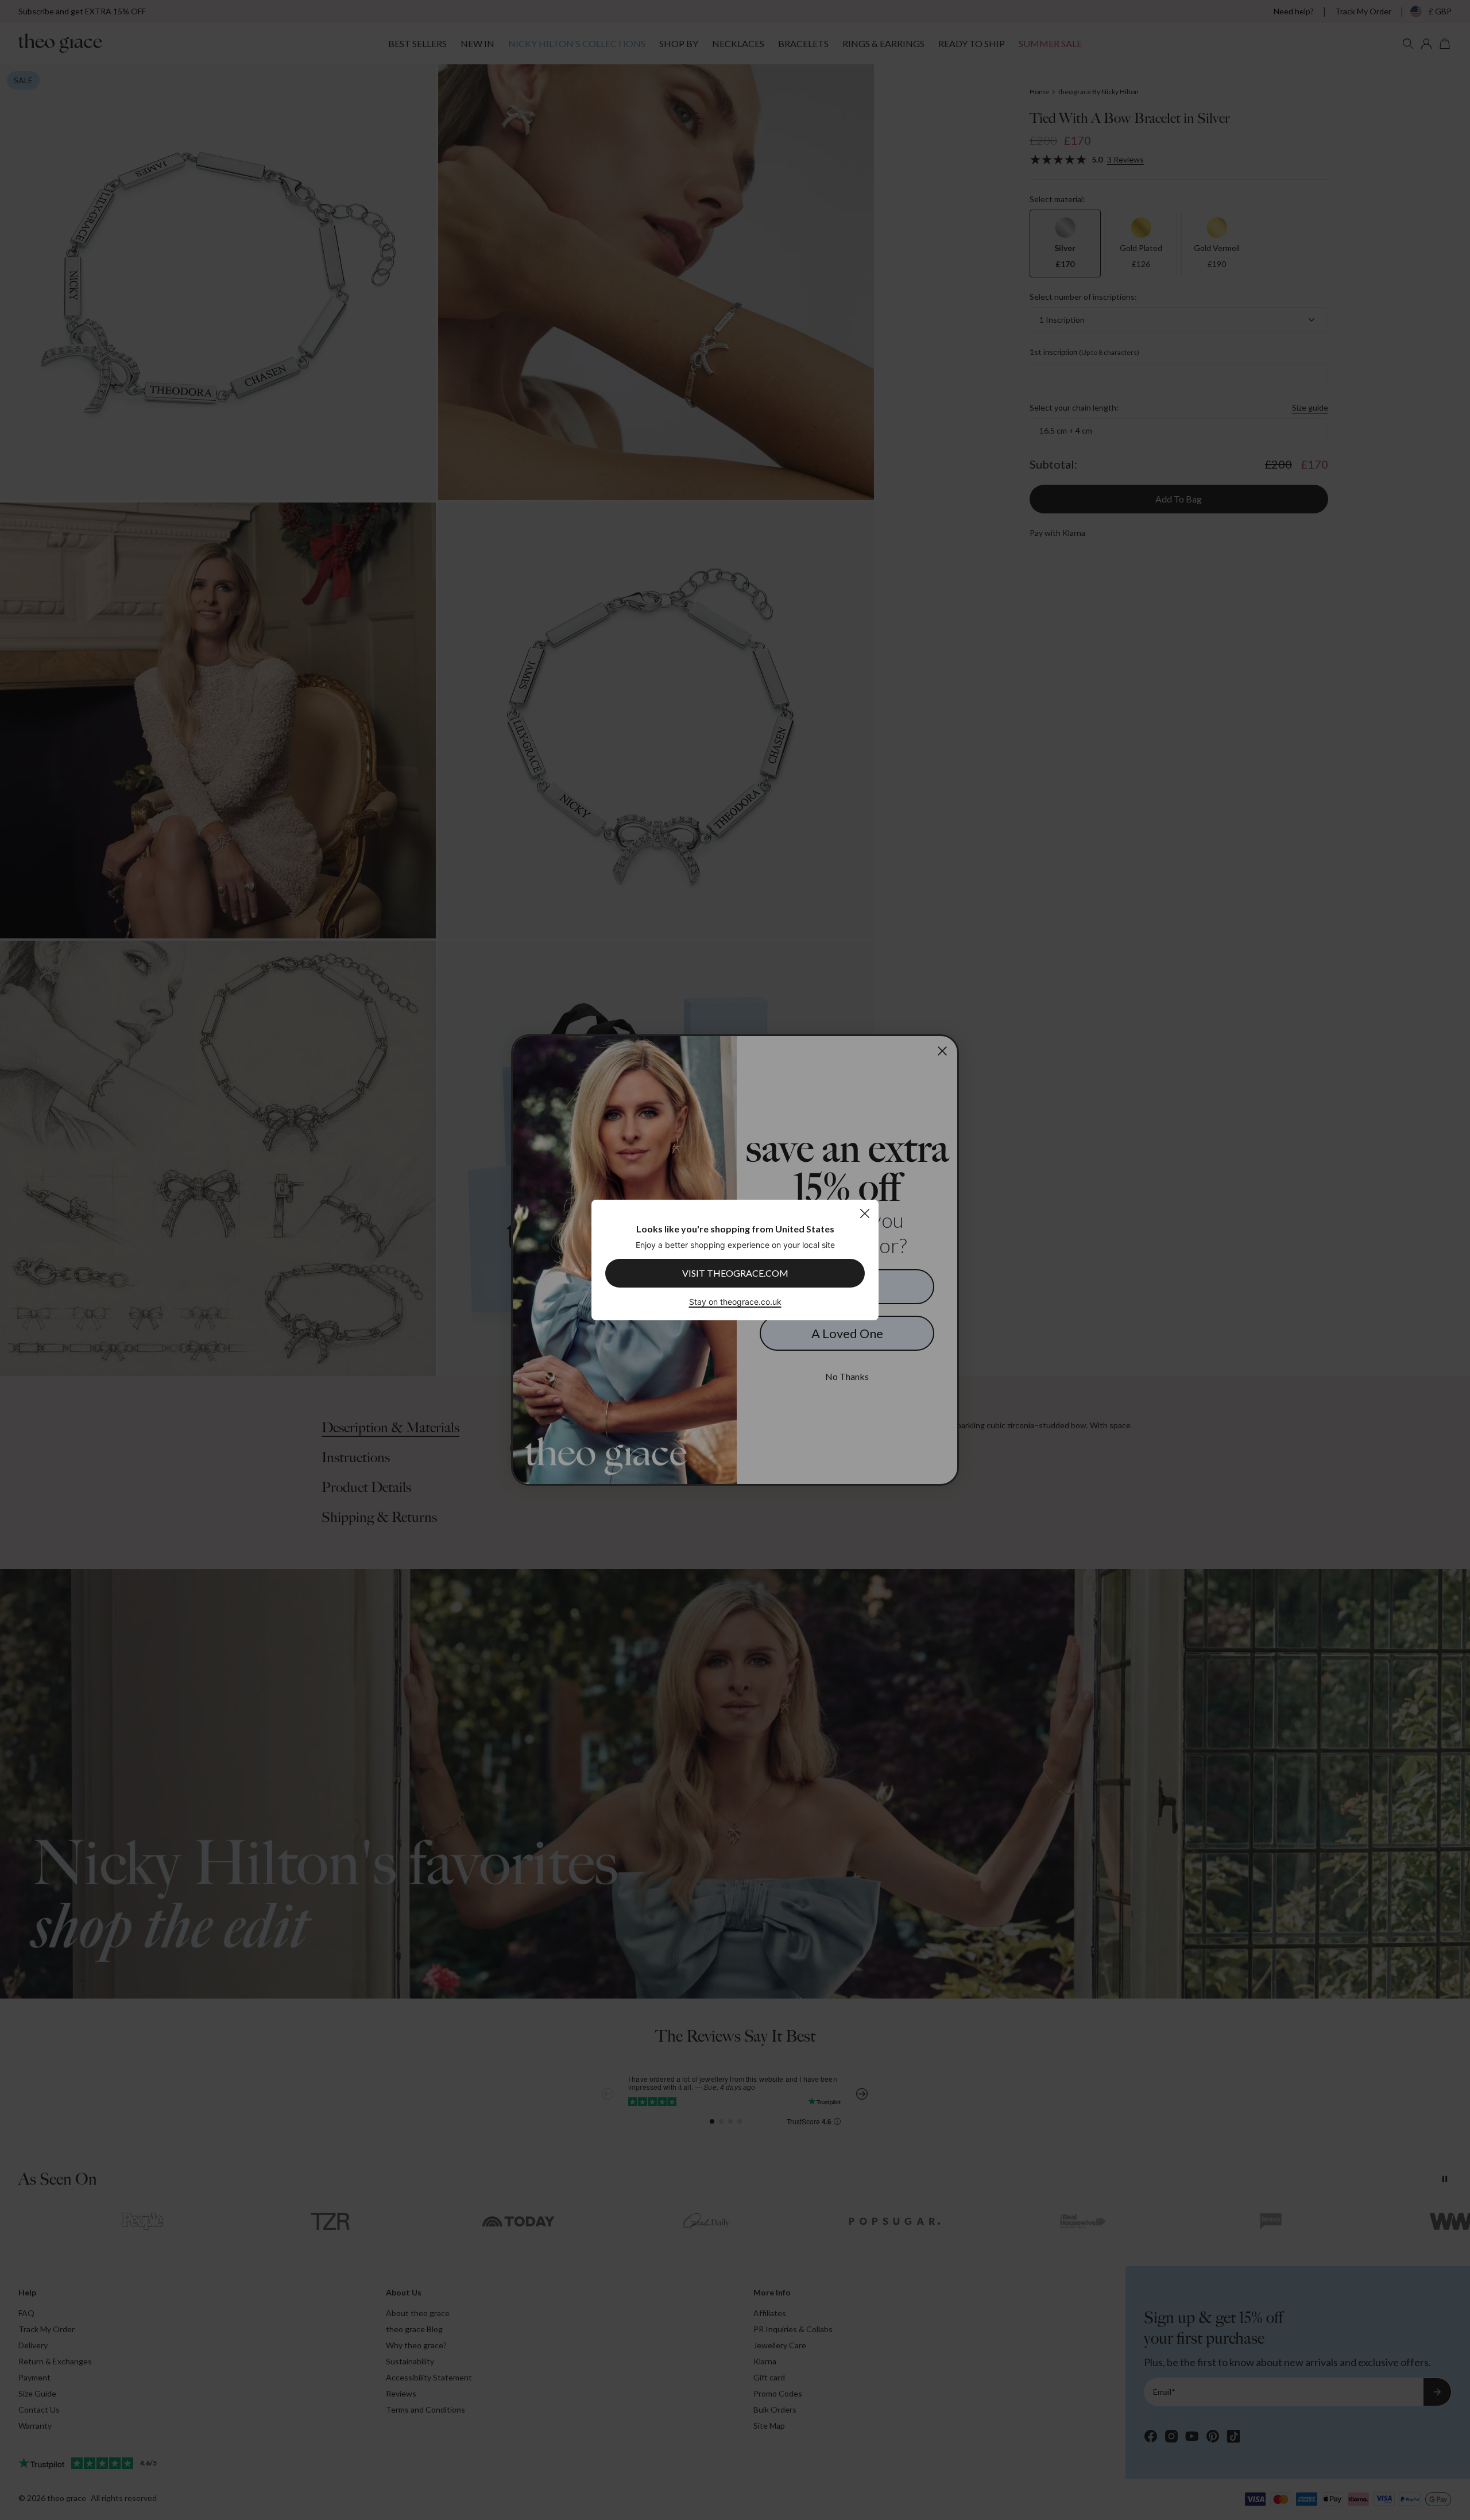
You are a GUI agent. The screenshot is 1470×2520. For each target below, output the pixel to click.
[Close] (864, 1213)
